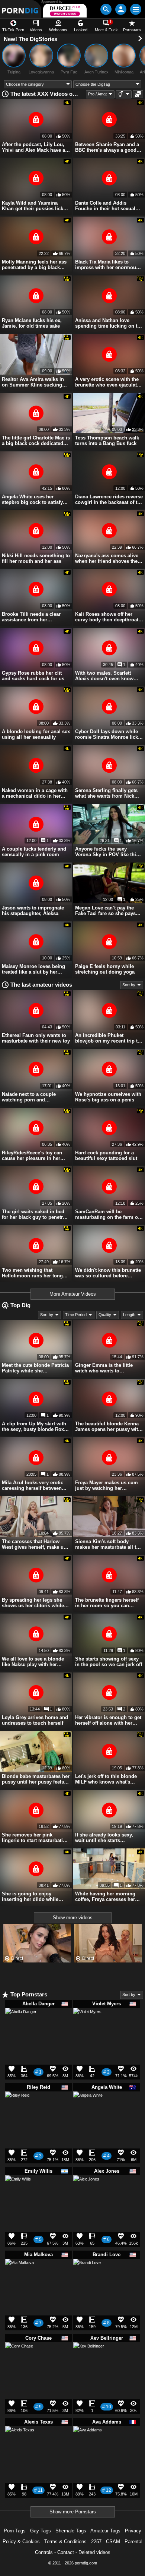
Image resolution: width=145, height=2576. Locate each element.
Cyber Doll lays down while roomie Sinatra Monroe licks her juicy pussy (108, 734)
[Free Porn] (21, 9)
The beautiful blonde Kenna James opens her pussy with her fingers (108, 1426)
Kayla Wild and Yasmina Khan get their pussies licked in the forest (35, 206)
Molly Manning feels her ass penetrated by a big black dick (34, 265)
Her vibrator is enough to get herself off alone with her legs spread (108, 1720)
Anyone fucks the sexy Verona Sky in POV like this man (107, 852)
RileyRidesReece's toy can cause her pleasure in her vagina (32, 1155)
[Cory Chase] (19, 2359)
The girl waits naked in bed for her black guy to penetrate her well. (36, 1214)
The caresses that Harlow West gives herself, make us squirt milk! (34, 1544)
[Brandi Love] (87, 2275)
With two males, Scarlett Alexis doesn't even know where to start (104, 676)
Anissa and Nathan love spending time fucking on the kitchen (109, 323)
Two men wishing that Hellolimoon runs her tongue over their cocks (35, 1273)
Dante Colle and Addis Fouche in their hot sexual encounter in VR (105, 206)
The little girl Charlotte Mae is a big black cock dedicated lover (36, 441)
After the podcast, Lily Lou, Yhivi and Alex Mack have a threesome (33, 147)
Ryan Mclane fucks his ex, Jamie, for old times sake (32, 323)
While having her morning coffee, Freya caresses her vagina (105, 1896)
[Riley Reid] (17, 2106)
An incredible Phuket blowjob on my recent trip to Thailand (108, 1038)
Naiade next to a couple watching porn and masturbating (29, 1097)
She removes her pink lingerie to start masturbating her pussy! (35, 1838)
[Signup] (121, 9)
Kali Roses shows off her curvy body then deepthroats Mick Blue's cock (108, 617)
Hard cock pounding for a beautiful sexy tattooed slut (106, 1155)
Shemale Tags (71, 2531)
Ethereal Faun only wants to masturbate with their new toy (36, 1038)
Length (129, 1315)
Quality (105, 1315)
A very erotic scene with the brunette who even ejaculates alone (109, 382)
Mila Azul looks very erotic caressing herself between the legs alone (33, 1485)
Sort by (129, 985)
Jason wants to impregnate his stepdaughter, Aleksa (33, 911)
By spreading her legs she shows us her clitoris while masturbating (33, 1603)
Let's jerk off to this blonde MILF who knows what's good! (106, 1779)
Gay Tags (41, 2531)
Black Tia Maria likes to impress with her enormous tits (107, 265)
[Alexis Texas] (20, 2444)
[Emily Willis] (18, 2191)
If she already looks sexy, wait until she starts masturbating (104, 1838)
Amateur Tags (105, 2531)
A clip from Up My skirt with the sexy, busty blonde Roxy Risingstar (34, 1426)
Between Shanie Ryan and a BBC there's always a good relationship (107, 147)
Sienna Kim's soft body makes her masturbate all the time (108, 1544)
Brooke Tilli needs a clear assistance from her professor (31, 617)
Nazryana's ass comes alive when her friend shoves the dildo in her (107, 558)
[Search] (106, 9)
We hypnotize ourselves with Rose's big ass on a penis (108, 1097)
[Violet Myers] (87, 2025)
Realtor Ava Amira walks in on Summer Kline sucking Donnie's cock (33, 382)
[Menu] (136, 9)
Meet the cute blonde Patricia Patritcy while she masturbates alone (35, 1368)
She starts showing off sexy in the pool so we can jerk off (109, 1662)
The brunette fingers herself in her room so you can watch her (107, 1603)
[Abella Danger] (21, 2027)
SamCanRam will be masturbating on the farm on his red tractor (108, 1214)
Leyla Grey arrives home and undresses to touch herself (35, 1720)
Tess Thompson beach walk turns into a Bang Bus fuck (107, 441)
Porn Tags (15, 2531)
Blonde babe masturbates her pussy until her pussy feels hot (36, 1779)
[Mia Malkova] (20, 2276)
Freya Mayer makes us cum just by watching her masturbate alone (107, 1485)
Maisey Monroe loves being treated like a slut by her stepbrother (33, 969)
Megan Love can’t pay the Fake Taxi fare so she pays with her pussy (105, 911)
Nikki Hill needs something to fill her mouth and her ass (36, 558)
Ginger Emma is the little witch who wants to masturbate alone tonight (104, 1368)
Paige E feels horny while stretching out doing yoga (105, 969)
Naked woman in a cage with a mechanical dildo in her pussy (35, 793)
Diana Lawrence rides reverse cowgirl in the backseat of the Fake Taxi (109, 499)
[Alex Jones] (86, 2191)
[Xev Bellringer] (89, 2361)
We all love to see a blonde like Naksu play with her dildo (33, 1662)
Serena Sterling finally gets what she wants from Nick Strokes (106, 793)
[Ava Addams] (88, 2443)
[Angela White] (88, 2109)
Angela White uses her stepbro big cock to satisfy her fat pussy (32, 499)
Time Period (76, 1315)
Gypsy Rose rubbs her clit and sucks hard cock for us (33, 676)
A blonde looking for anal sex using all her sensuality (36, 734)
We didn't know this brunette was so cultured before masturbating (108, 1273)
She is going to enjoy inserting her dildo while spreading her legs (30, 1896)
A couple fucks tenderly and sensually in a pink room (34, 852)
